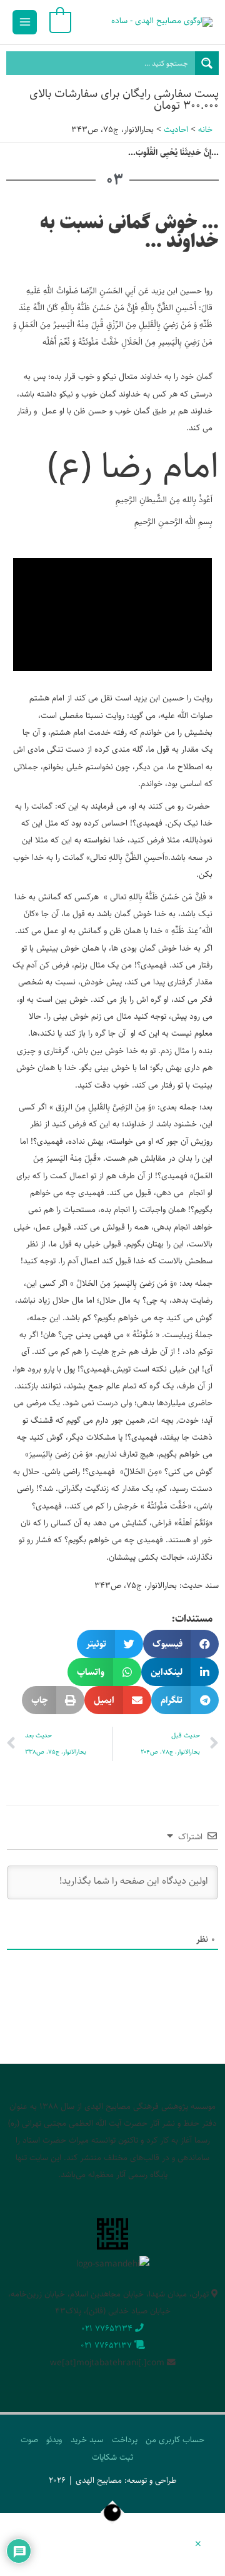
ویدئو (54, 2440)
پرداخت (125, 2440)
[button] (181, 1644)
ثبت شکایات (112, 2457)
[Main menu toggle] (25, 22)
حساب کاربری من (175, 2440)
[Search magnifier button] (207, 63)
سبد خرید (87, 2440)
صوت (29, 2440)
